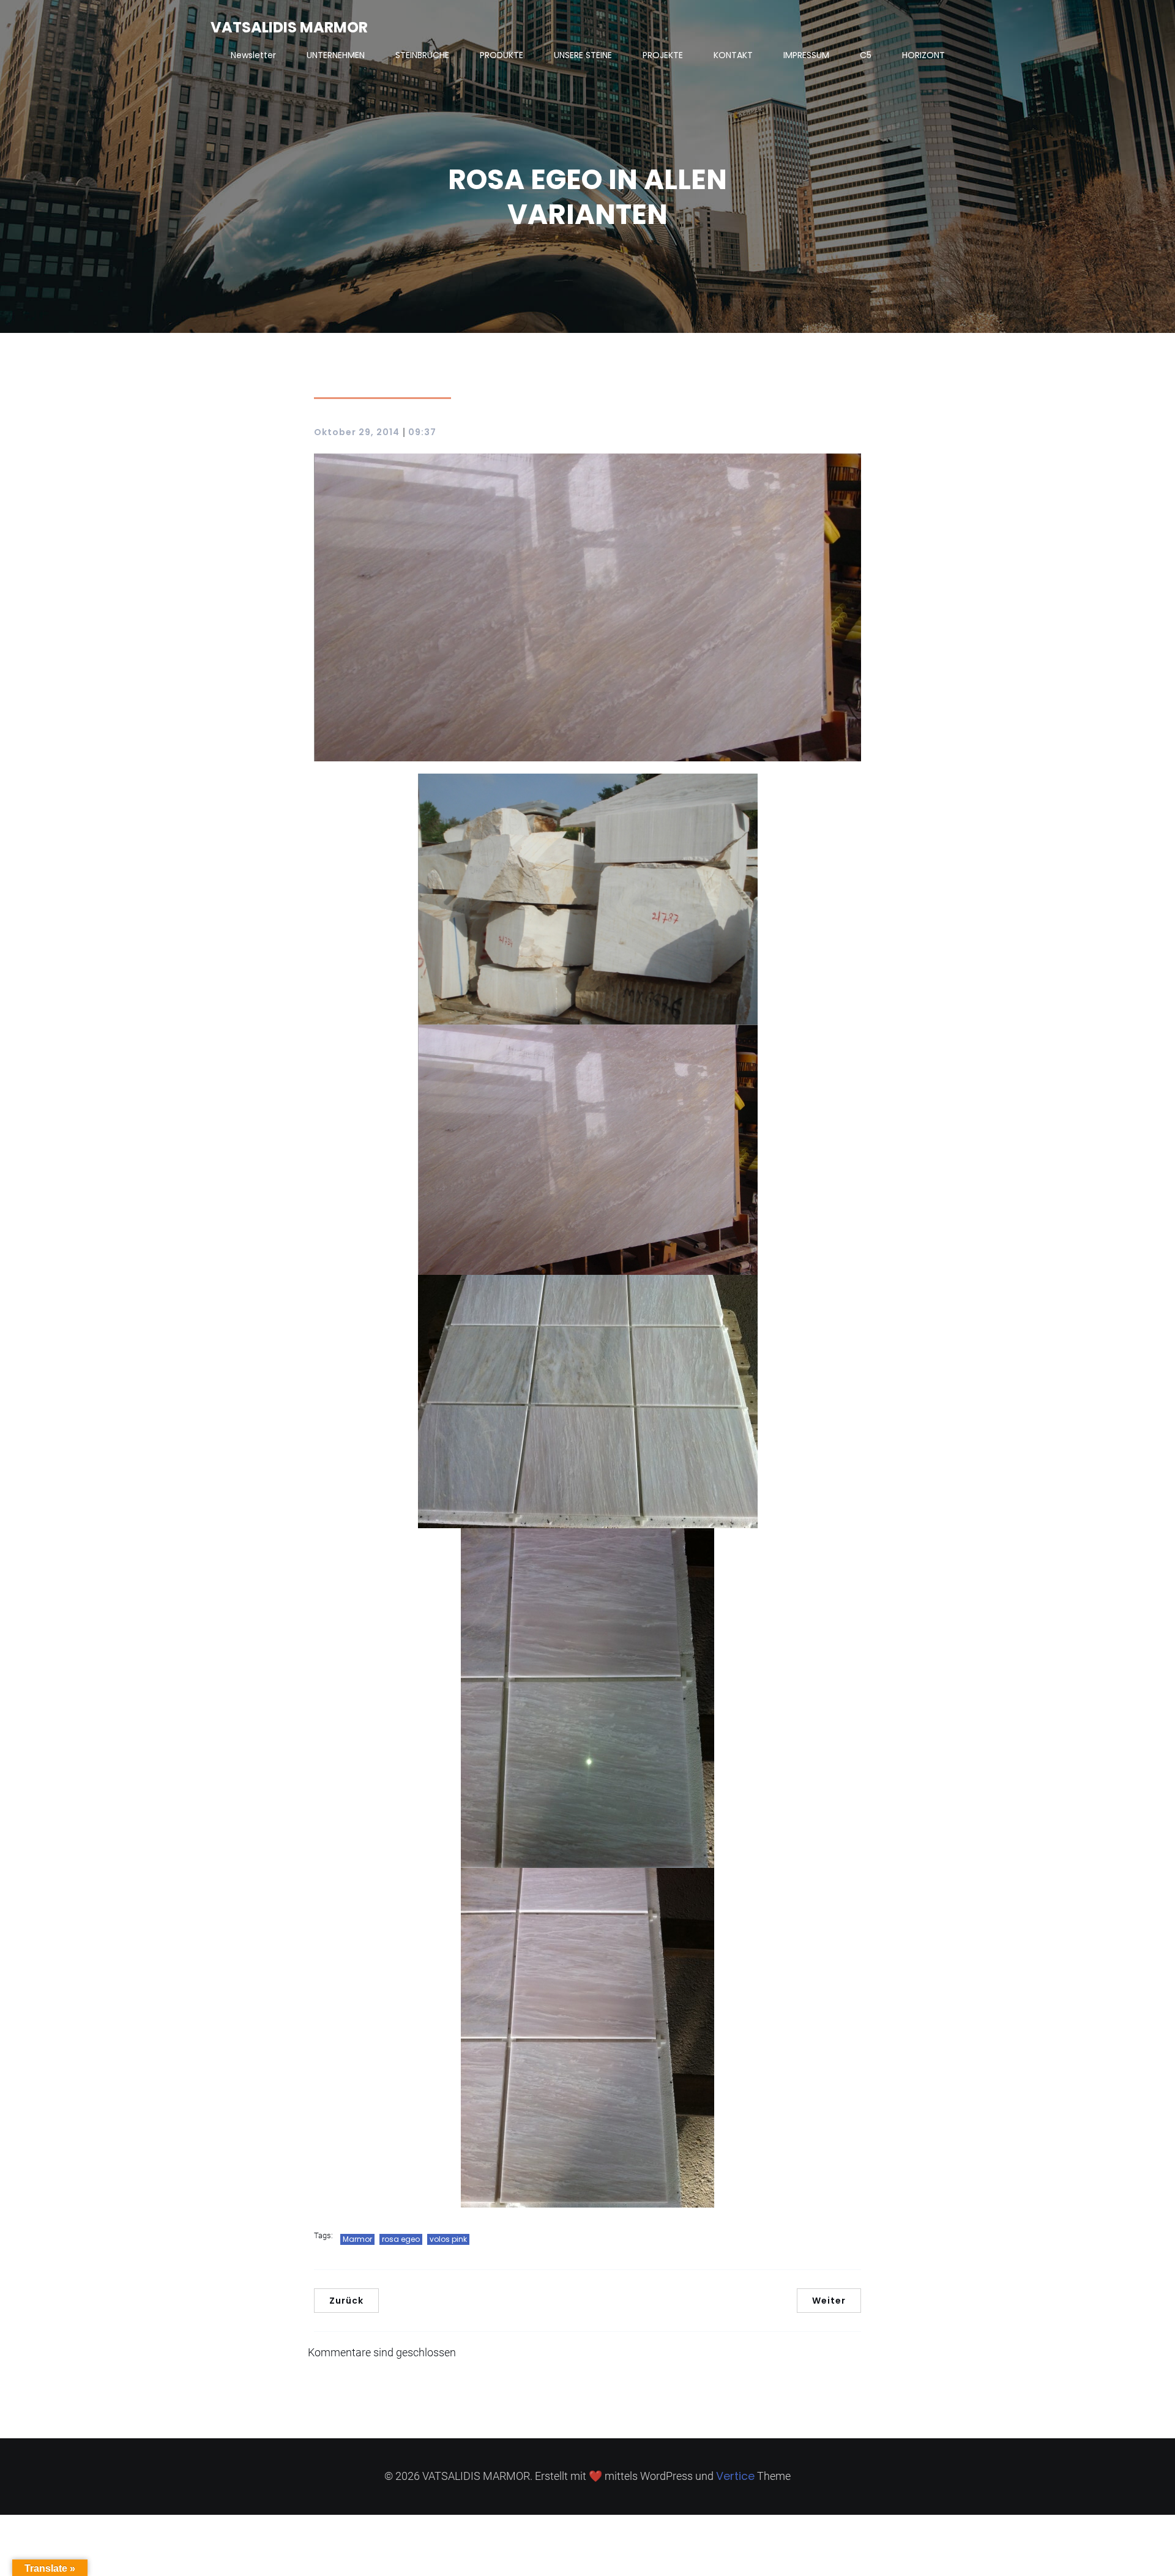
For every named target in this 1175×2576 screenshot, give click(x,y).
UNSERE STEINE (583, 55)
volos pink (448, 2239)
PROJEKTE (663, 55)
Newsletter (253, 55)
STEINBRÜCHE (422, 55)
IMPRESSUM (806, 55)
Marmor (357, 2239)
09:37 (422, 432)
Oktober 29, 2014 (357, 432)
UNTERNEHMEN (336, 55)
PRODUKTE (502, 55)
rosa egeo (401, 2239)
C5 (866, 55)
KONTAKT (733, 55)
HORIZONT (923, 55)
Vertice (735, 2476)
